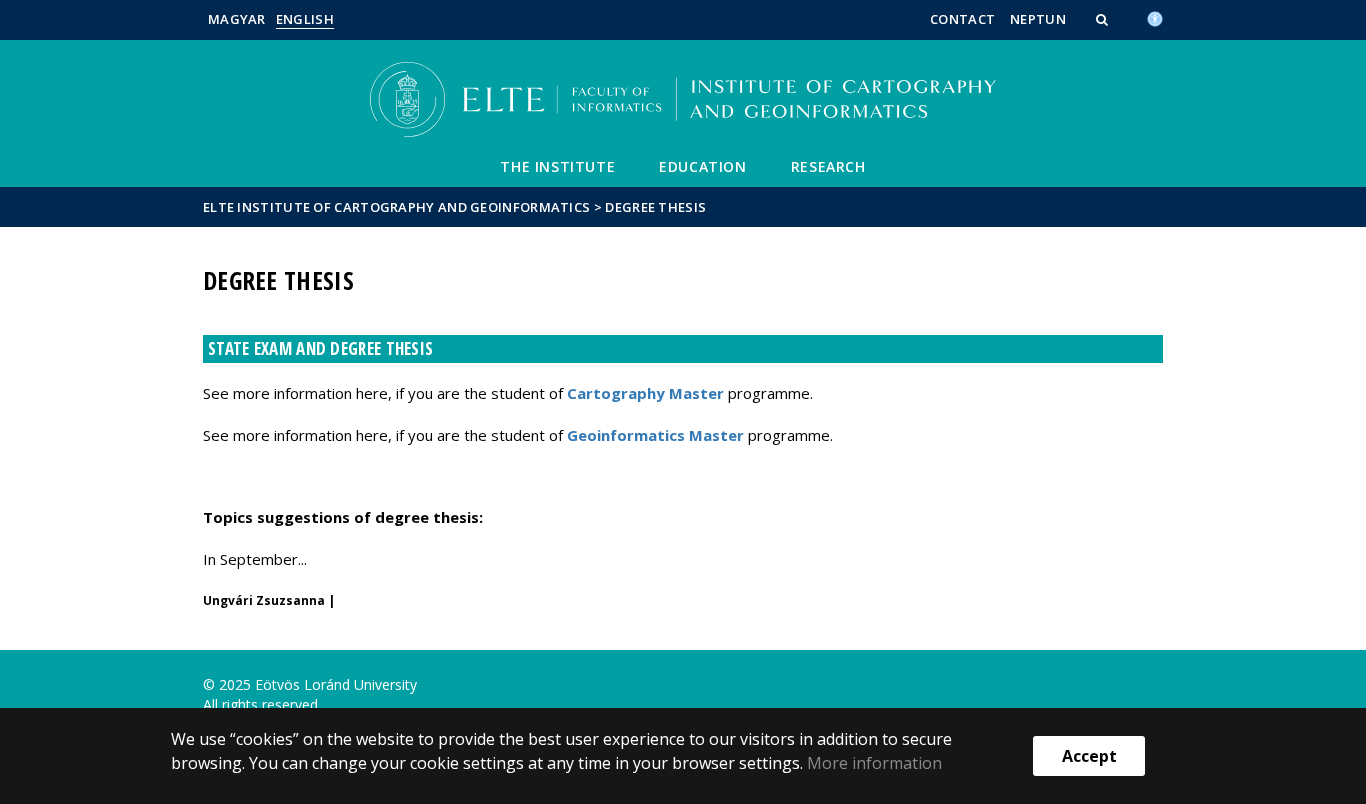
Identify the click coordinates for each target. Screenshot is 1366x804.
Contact (962, 19)
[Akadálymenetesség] (1155, 17)
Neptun (1038, 19)
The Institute (557, 166)
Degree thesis (655, 207)
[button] (1104, 19)
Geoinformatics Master (655, 435)
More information (874, 763)
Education (702, 166)
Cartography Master (645, 393)
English (305, 19)
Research (828, 166)
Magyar (237, 19)
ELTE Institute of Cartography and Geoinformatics (396, 207)
